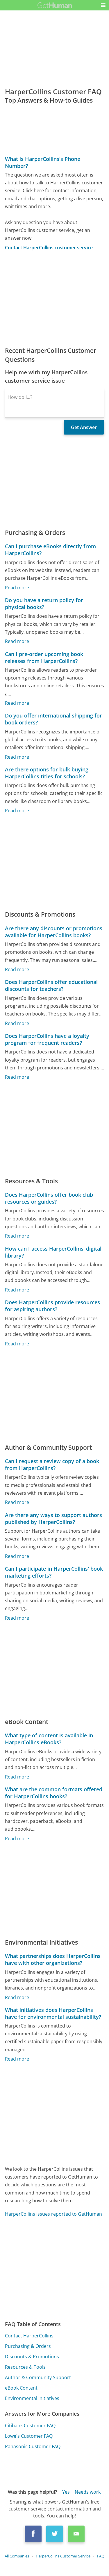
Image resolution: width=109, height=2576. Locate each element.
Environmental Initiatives (32, 2398)
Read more (17, 588)
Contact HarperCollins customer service (49, 248)
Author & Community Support (38, 2377)
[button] (103, 5)
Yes (66, 2492)
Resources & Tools (25, 2367)
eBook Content (21, 2388)
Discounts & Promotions (32, 2357)
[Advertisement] (54, 299)
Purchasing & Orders (28, 2346)
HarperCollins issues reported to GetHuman (53, 2214)
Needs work (88, 2492)
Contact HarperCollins (29, 2336)
